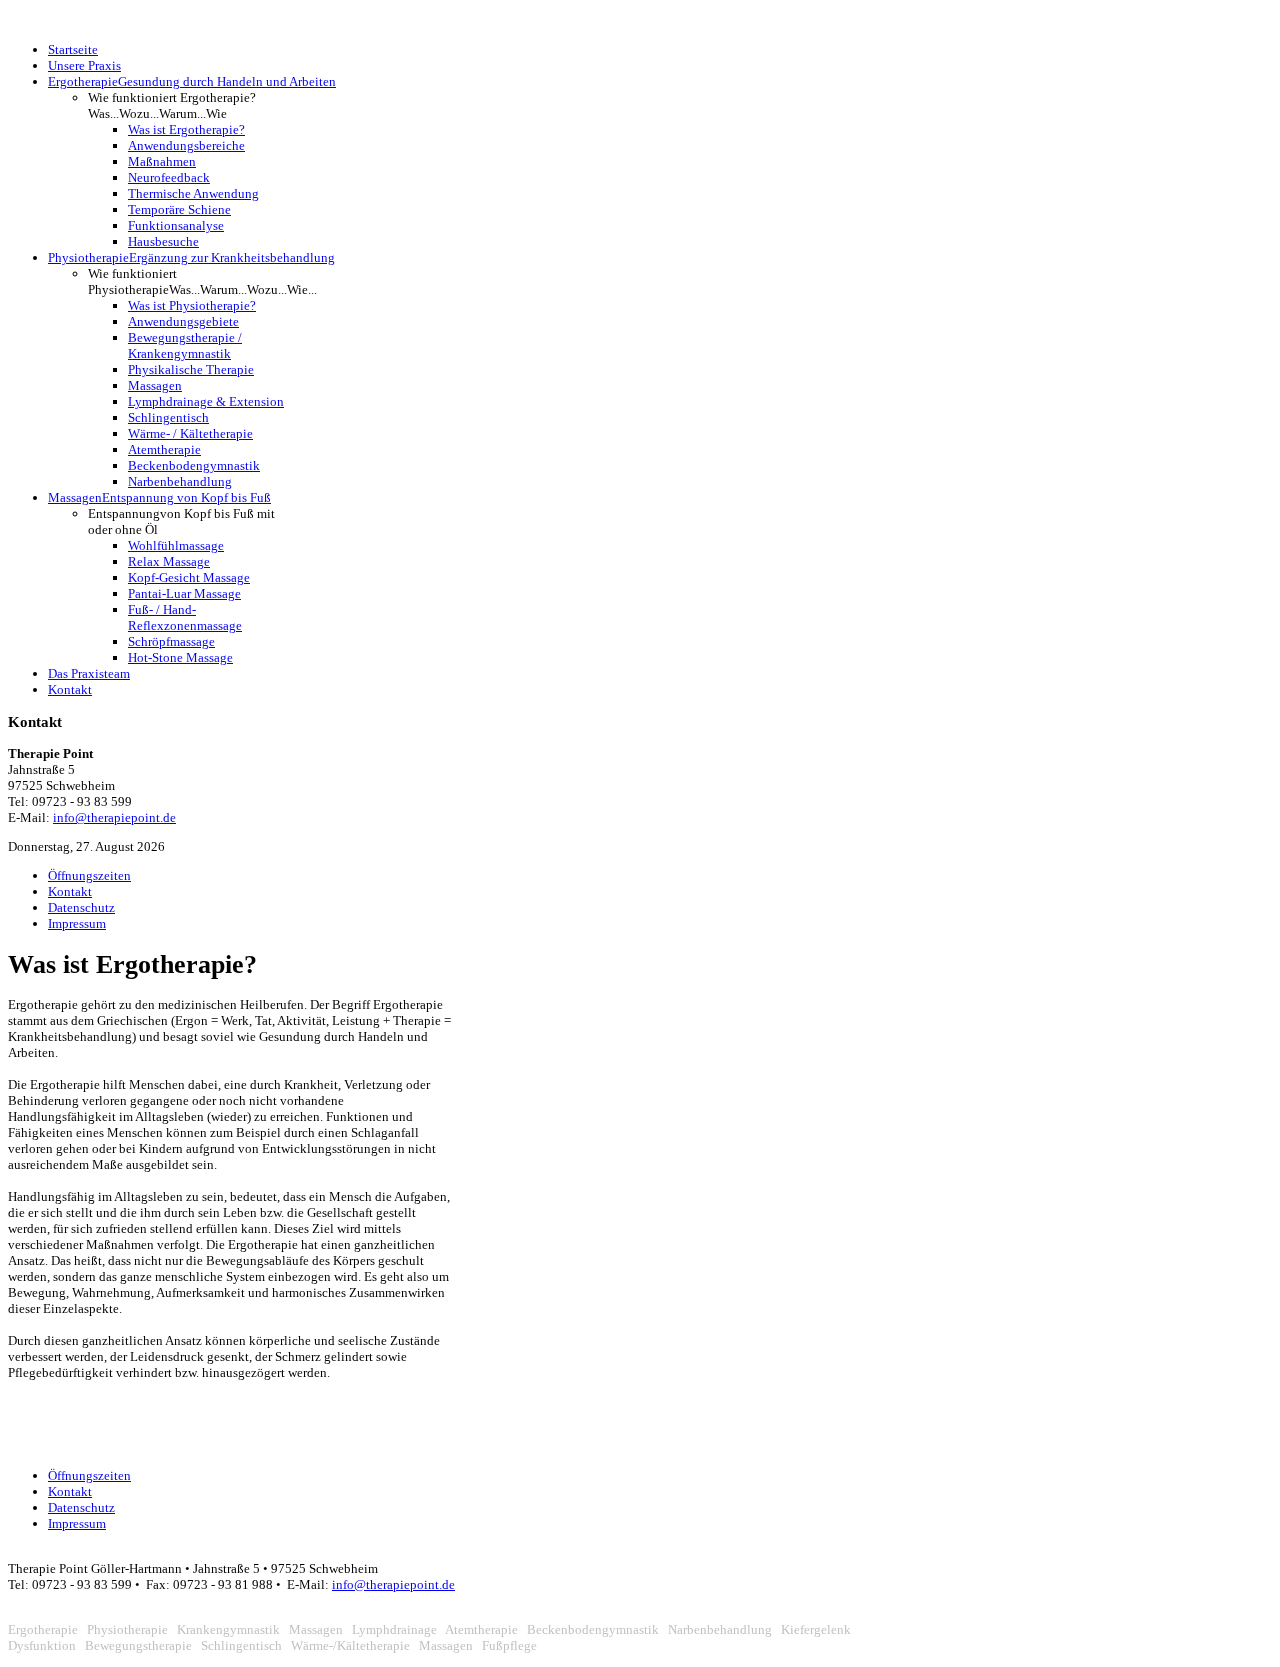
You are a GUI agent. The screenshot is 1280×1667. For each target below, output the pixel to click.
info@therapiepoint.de (114, 817)
